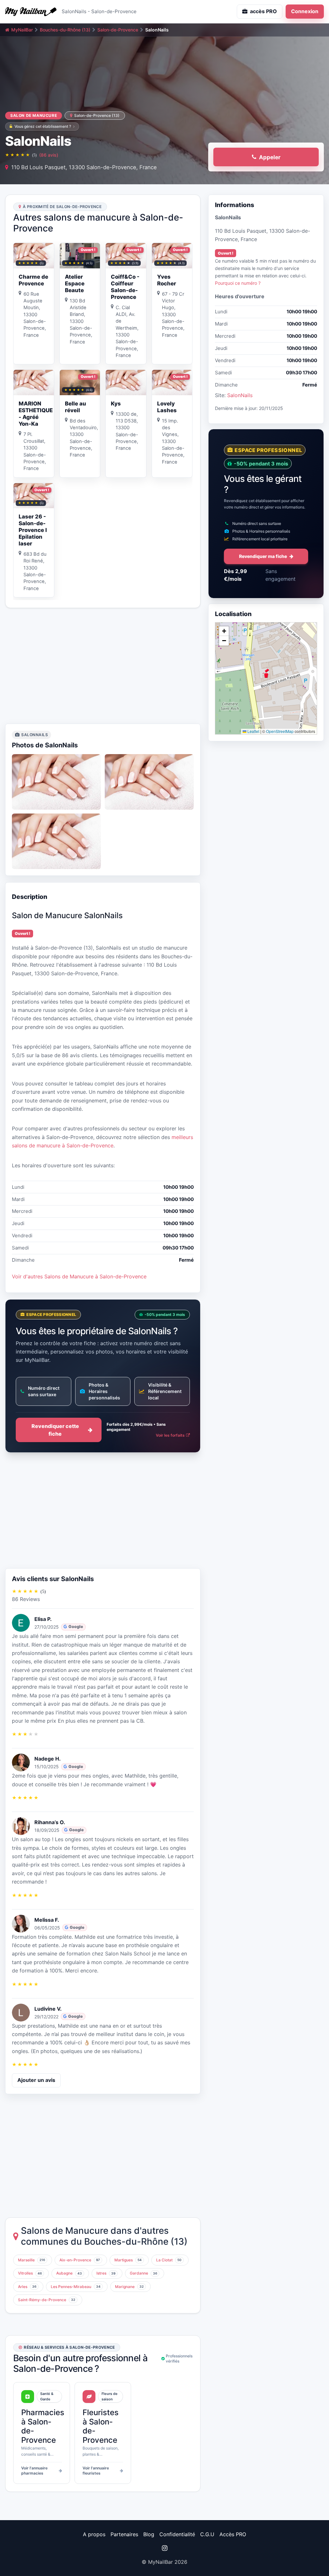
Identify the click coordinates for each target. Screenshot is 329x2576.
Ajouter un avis (36, 2080)
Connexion (305, 11)
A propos (94, 2534)
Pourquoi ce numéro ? (238, 283)
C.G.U (207, 2534)
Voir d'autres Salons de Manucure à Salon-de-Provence (79, 1276)
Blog (149, 2534)
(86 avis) (49, 155)
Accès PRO (233, 2534)
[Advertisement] (103, 666)
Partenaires (124, 2534)
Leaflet (253, 731)
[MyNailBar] (31, 12)
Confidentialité (177, 2534)
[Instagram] (164, 2548)
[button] (266, 673)
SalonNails (240, 395)
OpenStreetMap (280, 731)
